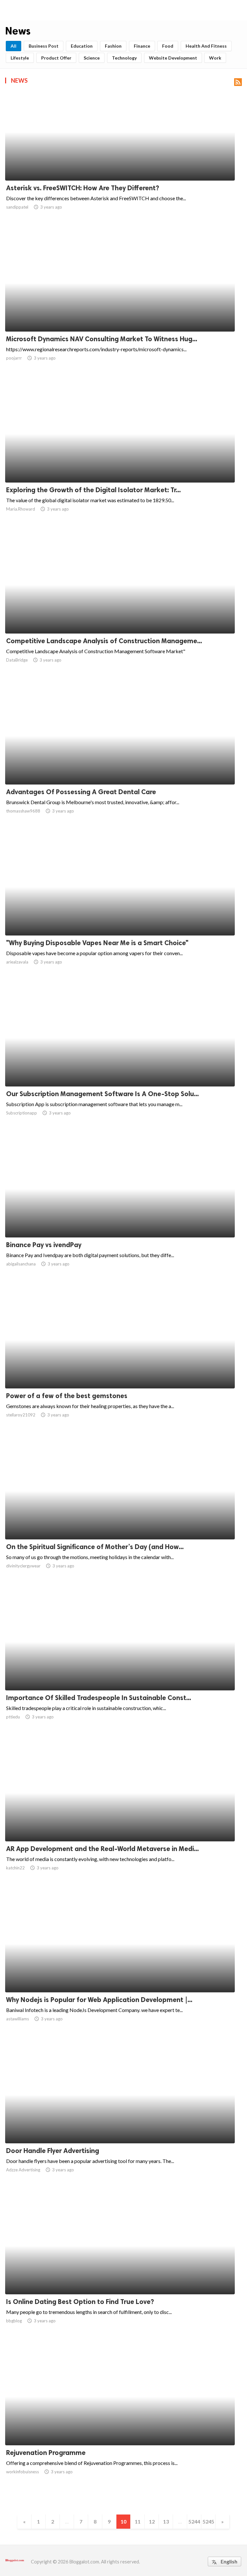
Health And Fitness (206, 46)
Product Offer (56, 58)
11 (138, 2521)
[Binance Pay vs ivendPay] (120, 1221)
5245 (208, 2521)
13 (166, 2521)
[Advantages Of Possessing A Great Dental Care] (120, 768)
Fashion (113, 46)
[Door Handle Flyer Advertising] (120, 2127)
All (14, 46)
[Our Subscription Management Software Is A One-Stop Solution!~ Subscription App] (120, 1070)
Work (215, 58)
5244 (194, 2521)
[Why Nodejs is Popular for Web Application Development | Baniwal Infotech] (120, 1976)
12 (152, 2521)
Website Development (173, 58)
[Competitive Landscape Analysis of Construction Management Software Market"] (120, 617)
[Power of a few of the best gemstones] (120, 1372)
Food (168, 46)
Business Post (44, 46)
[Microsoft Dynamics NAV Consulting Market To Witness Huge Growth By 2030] (120, 315)
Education (82, 46)
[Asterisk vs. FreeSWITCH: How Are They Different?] (120, 164)
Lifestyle (20, 58)
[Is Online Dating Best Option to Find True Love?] (120, 2278)
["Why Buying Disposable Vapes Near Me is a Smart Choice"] (120, 919)
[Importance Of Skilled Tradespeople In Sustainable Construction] (120, 1674)
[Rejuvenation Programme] (120, 2429)
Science (92, 58)
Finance (142, 46)
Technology (124, 58)
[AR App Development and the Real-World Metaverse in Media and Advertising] (120, 1825)
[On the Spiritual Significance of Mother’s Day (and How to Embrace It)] (120, 1523)
